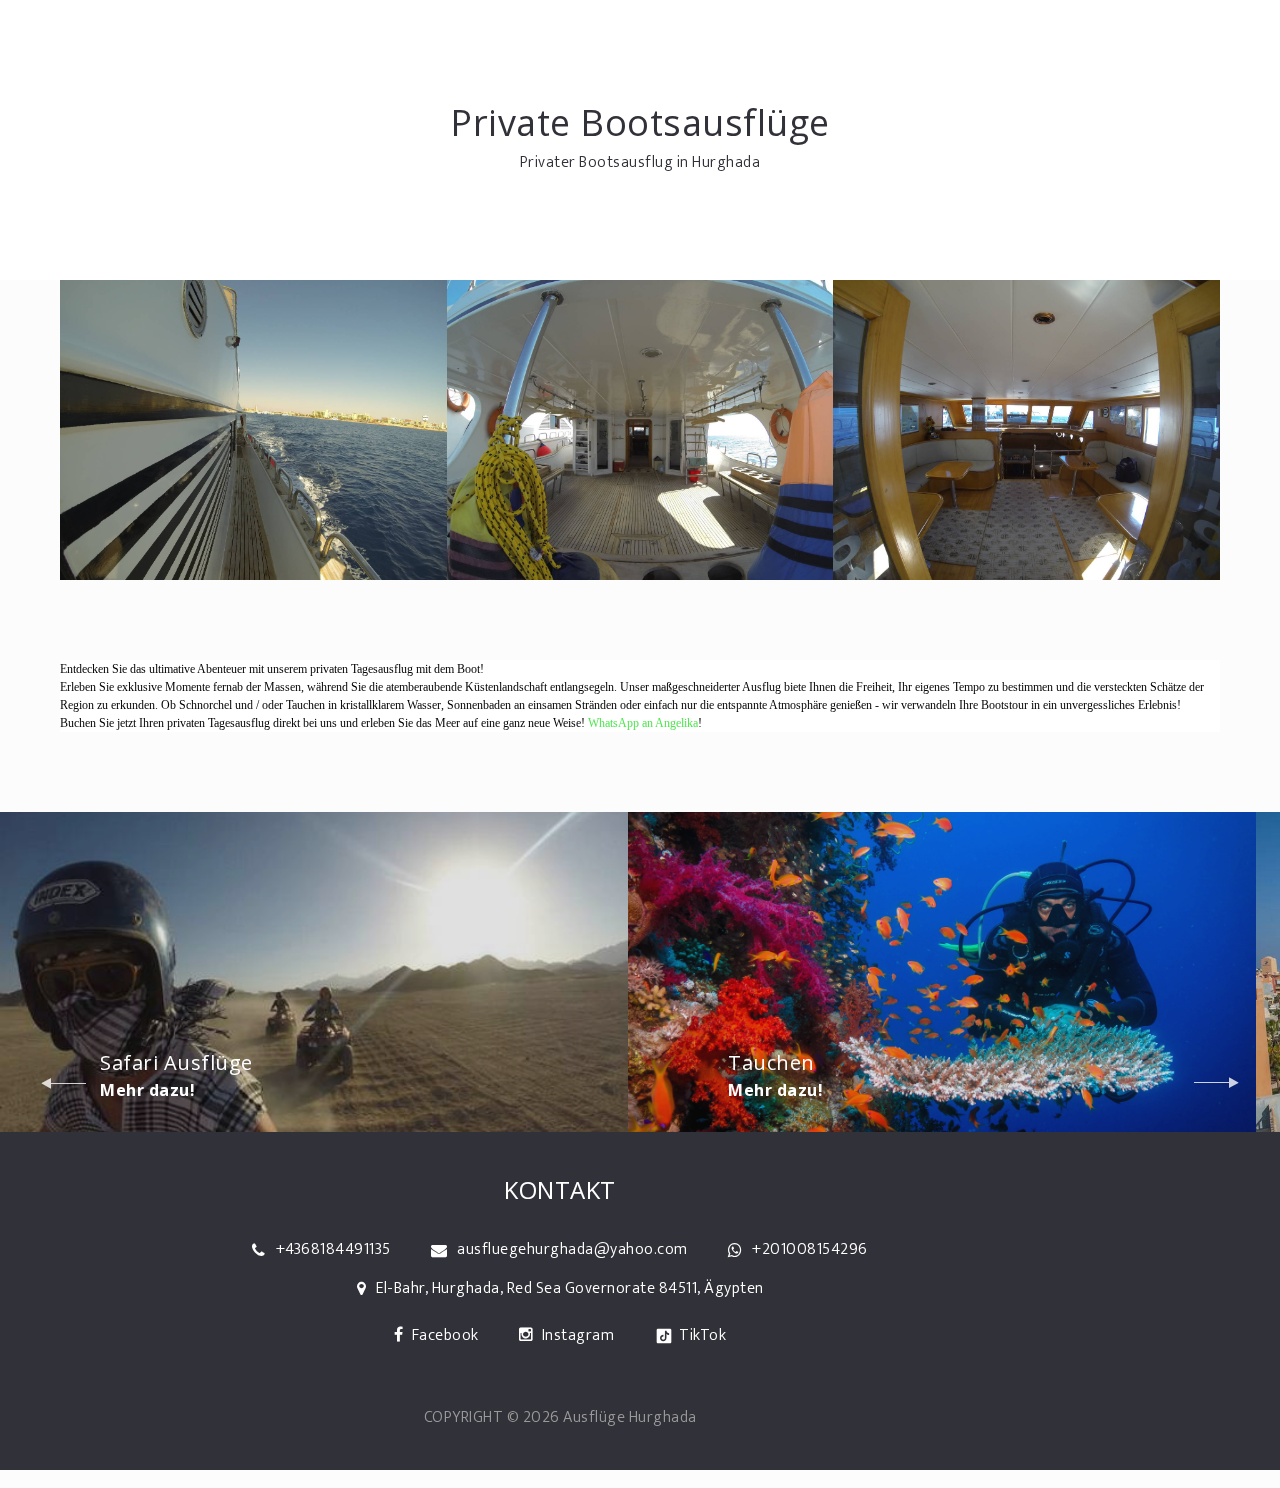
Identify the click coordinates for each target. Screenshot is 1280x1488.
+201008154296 (810, 1250)
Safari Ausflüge (176, 1062)
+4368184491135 (333, 1250)
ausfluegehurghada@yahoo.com (572, 1250)
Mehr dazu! (147, 1090)
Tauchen (771, 1062)
